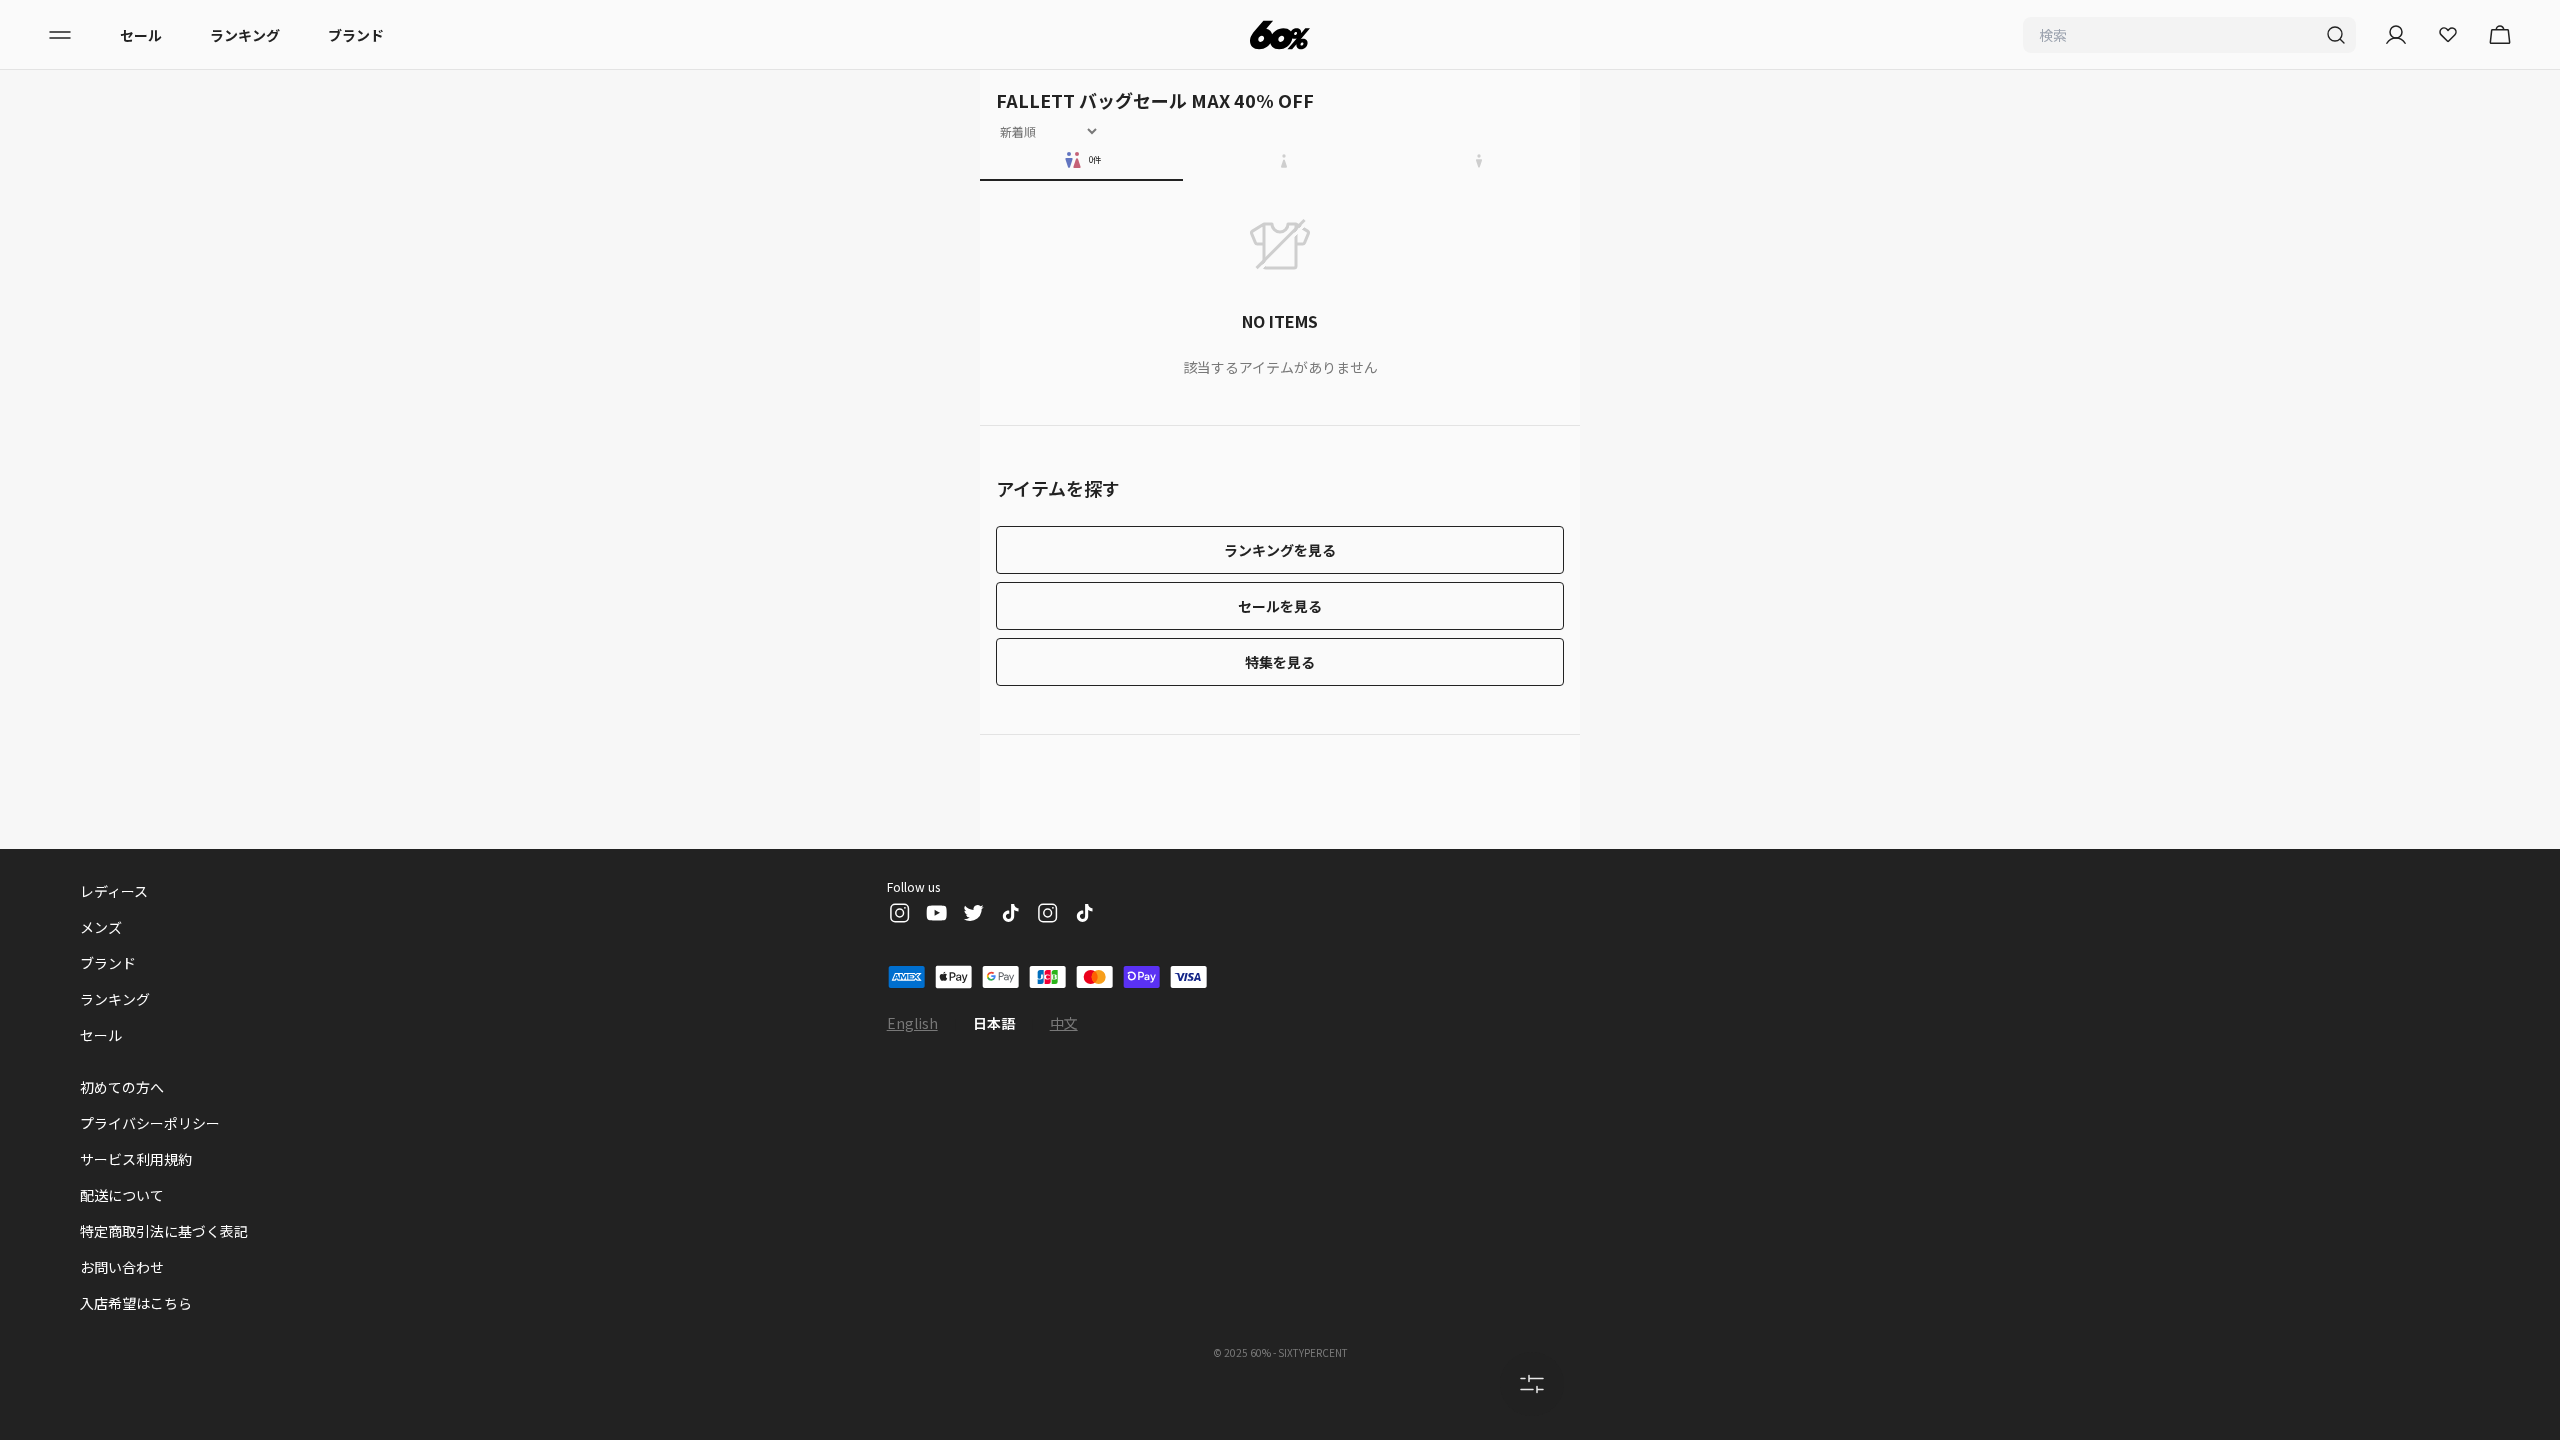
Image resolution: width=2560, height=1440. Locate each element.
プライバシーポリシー (150, 1123)
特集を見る (1280, 662)
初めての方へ (122, 1087)
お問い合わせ (122, 1267)
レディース (114, 891)
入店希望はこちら (136, 1303)
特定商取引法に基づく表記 (164, 1231)
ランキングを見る (1280, 550)
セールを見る (1280, 606)
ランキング (245, 35)
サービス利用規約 (136, 1159)
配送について (122, 1195)
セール (141, 35)
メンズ (101, 927)
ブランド (356, 35)
